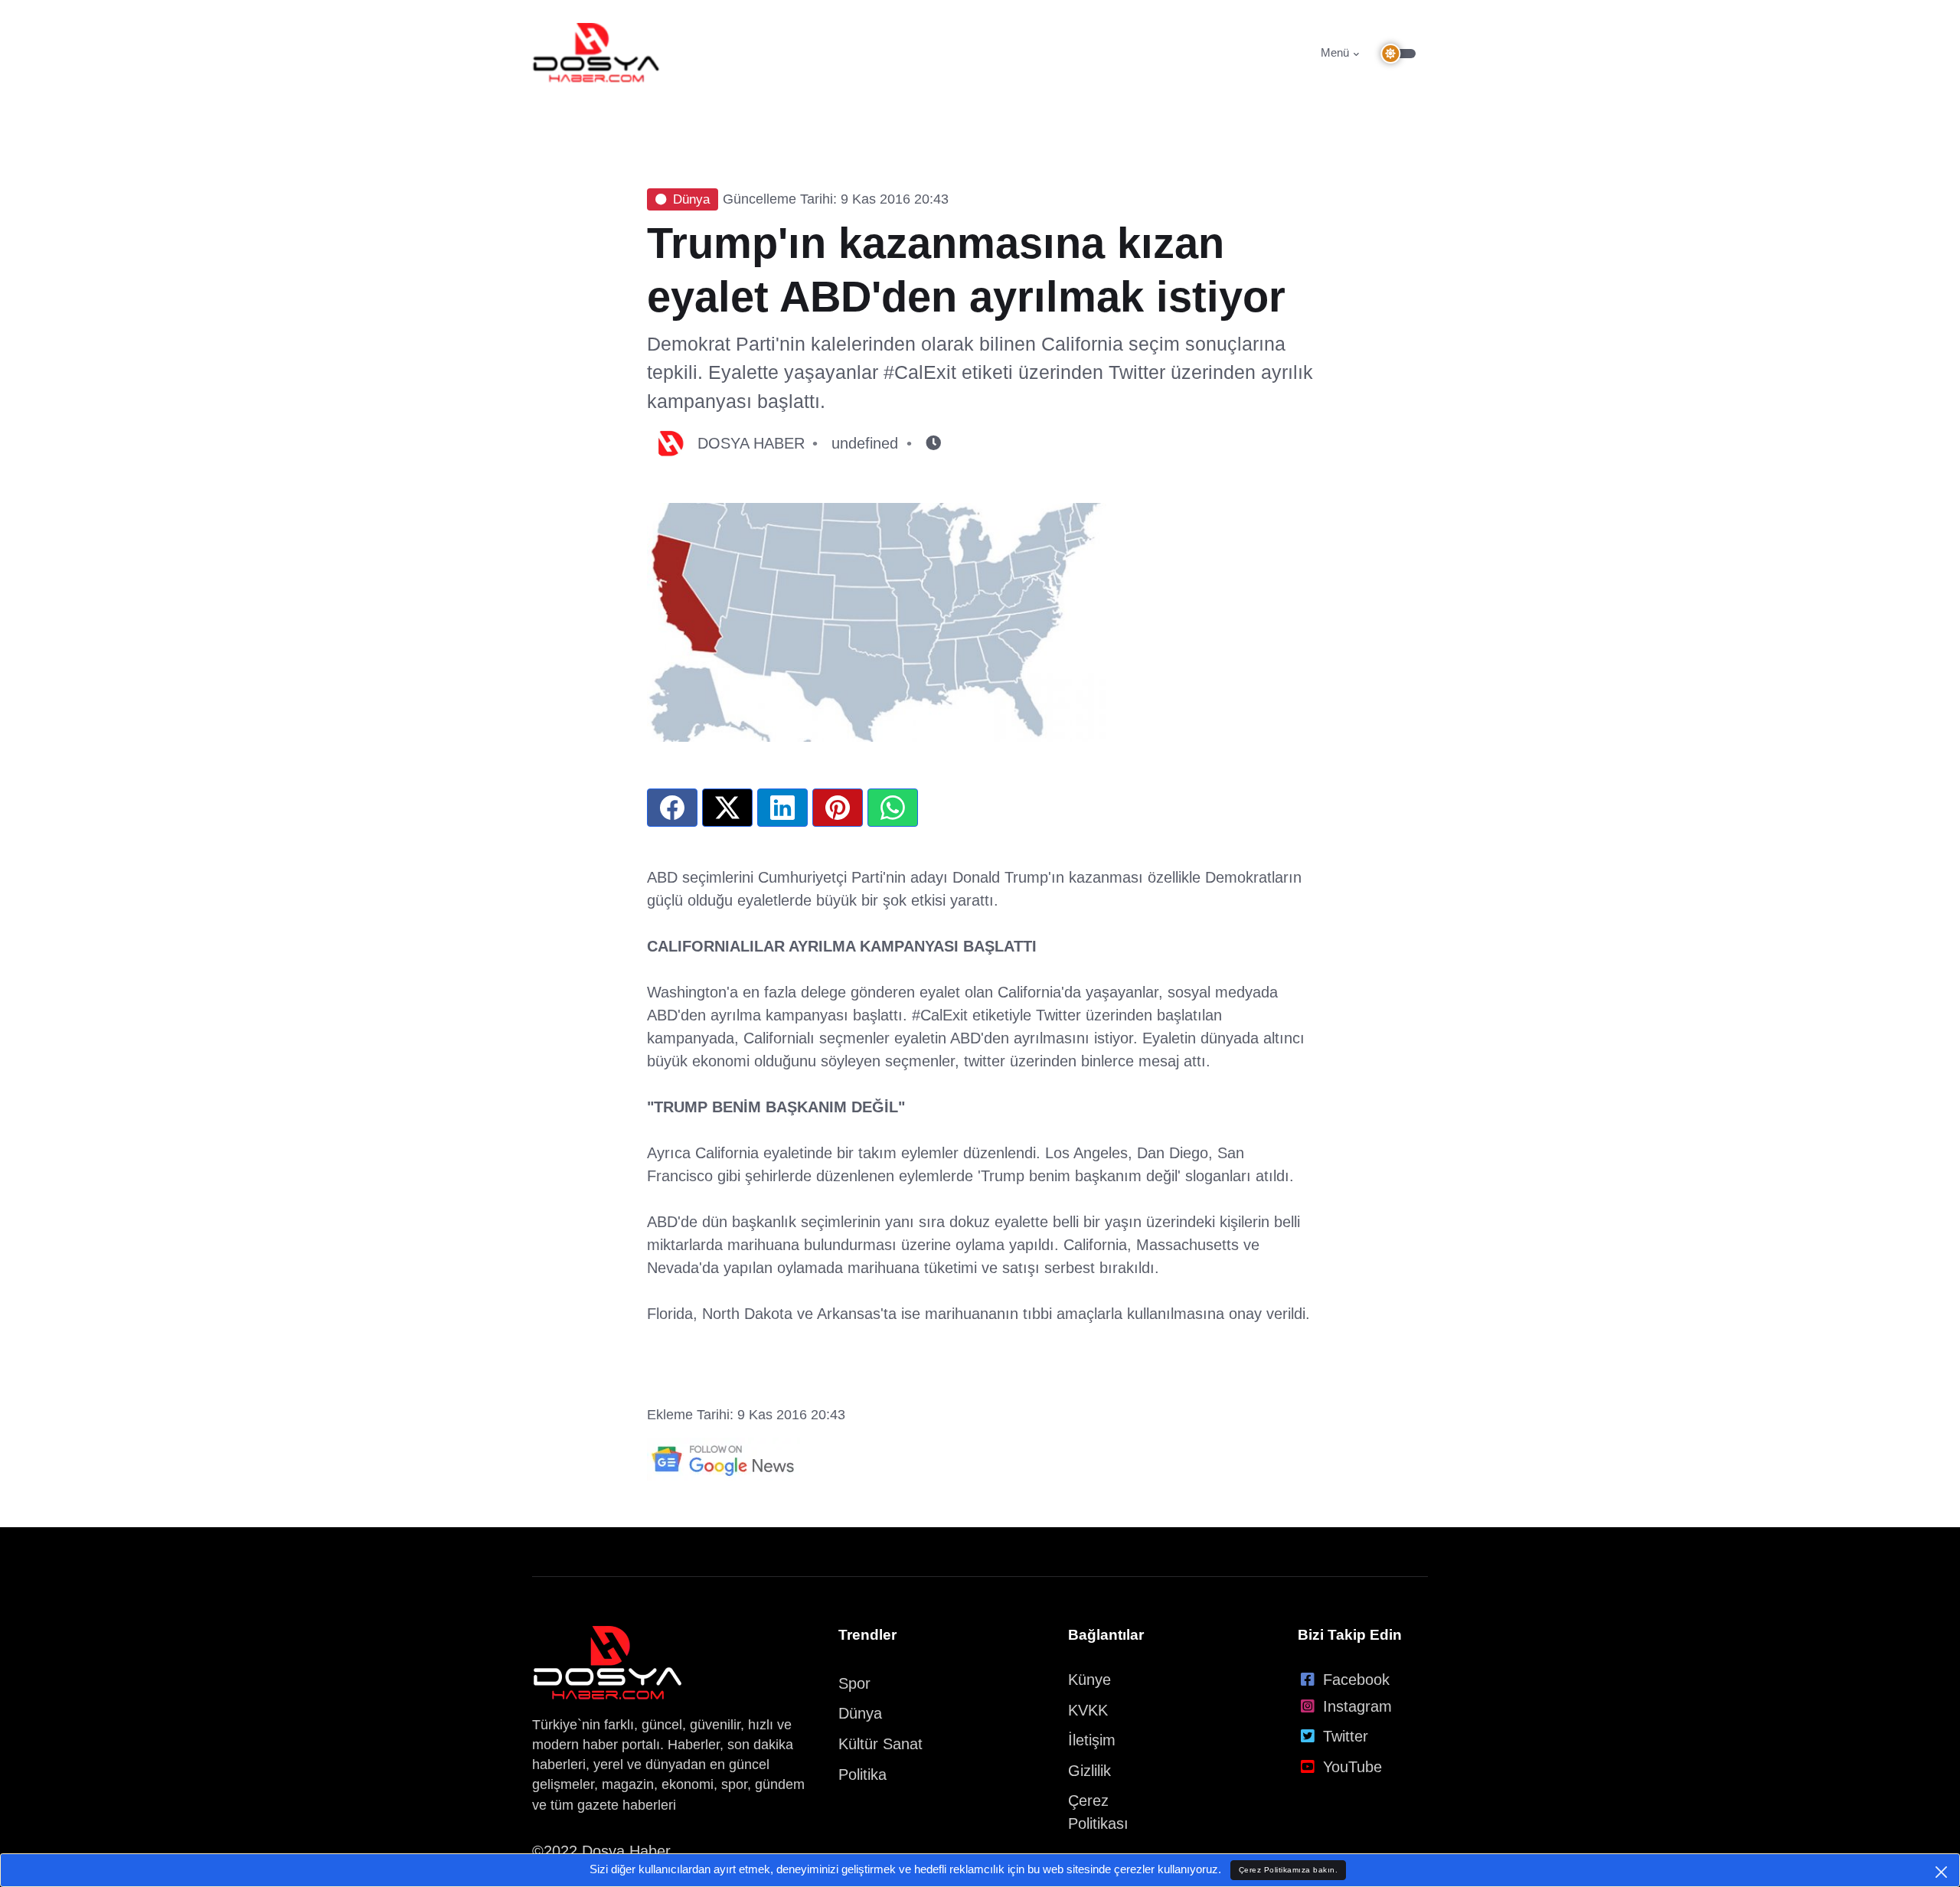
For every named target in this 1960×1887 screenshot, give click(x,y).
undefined (865, 443)
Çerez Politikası (1098, 1812)
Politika (862, 1774)
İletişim (1092, 1740)
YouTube (1352, 1767)
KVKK (1088, 1710)
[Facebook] (672, 808)
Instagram (1357, 1706)
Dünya (691, 199)
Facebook (1356, 1680)
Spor (854, 1683)
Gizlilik (1089, 1771)
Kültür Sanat (880, 1744)
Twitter (1346, 1736)
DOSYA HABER (751, 443)
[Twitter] (727, 808)
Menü (1335, 52)
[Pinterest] (838, 808)
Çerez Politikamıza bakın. (1289, 1870)
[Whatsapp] (893, 808)
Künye (1089, 1680)
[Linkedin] (782, 808)
